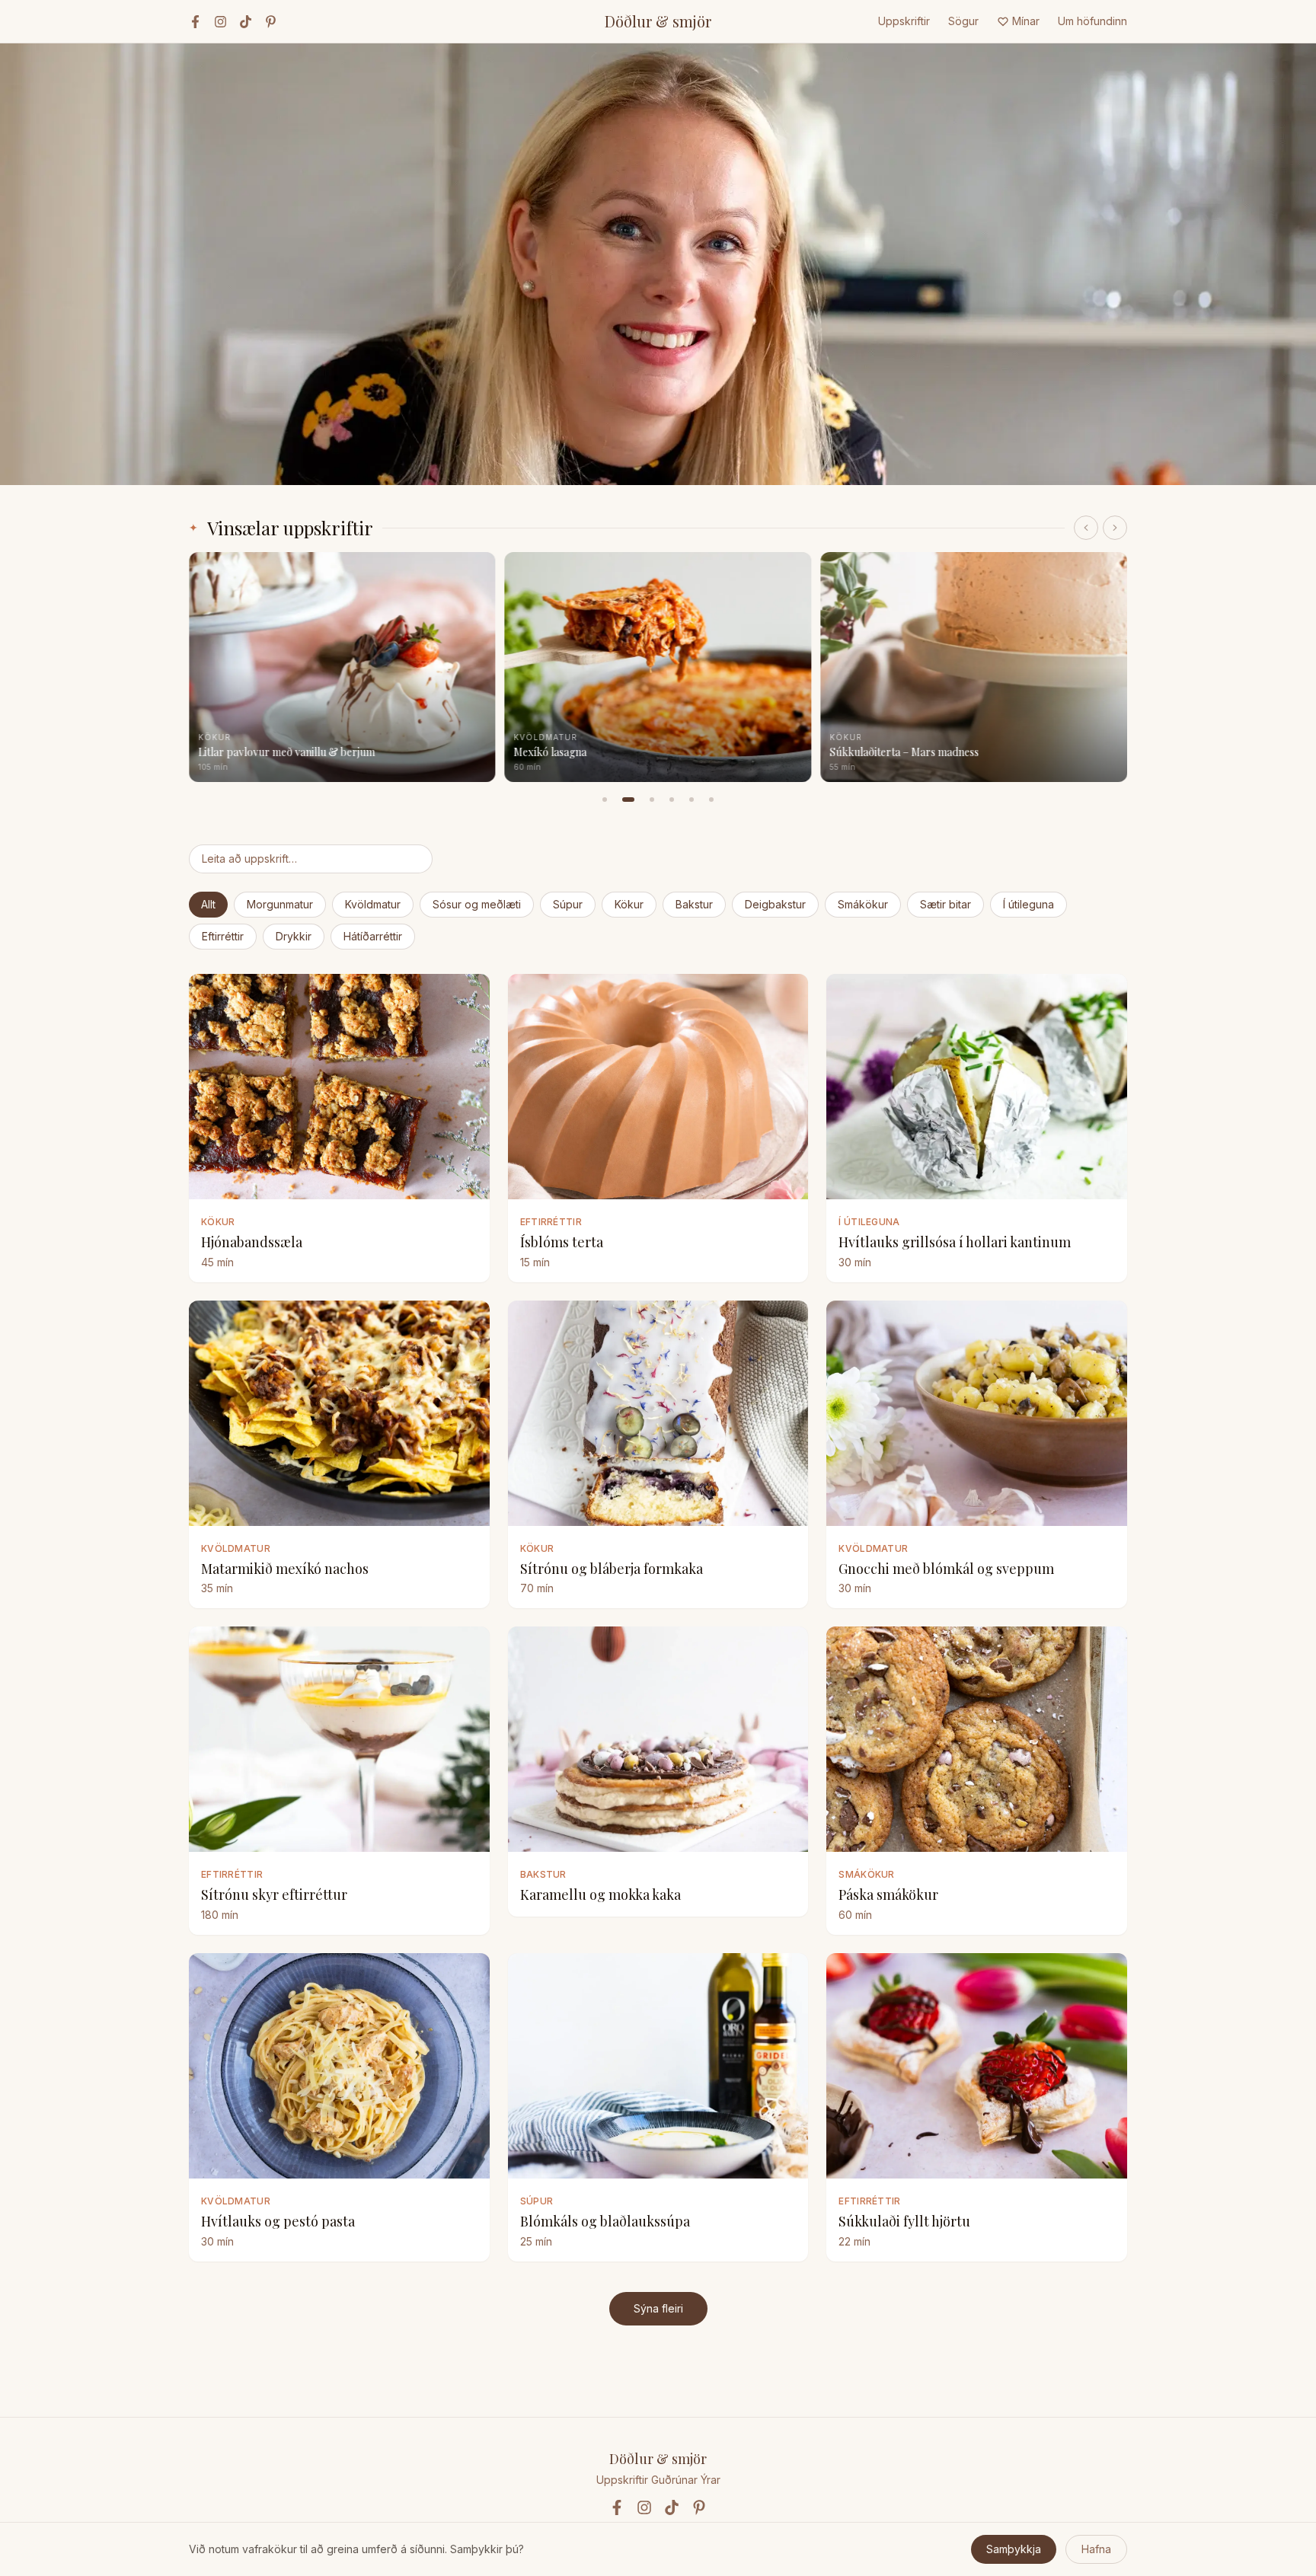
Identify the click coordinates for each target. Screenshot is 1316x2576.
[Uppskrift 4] (672, 800)
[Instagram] (220, 22)
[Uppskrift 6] (711, 800)
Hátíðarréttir (373, 936)
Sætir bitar (945, 904)
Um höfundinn (1092, 21)
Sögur (963, 21)
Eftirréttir (223, 936)
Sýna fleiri (658, 2308)
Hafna (1096, 2549)
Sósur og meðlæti (477, 904)
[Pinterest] (271, 22)
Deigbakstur (775, 904)
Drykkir (294, 936)
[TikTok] (246, 22)
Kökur (629, 904)
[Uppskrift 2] (628, 800)
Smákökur (863, 904)
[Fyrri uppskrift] (1086, 528)
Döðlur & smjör (658, 21)
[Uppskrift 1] (605, 800)
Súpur (568, 904)
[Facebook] (195, 22)
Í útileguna (1029, 904)
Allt (208, 904)
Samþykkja (1014, 2549)
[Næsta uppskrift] (1115, 528)
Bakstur (694, 904)
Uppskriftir (904, 21)
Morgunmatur (280, 904)
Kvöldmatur (373, 904)
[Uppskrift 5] (692, 800)
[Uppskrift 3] (652, 800)
